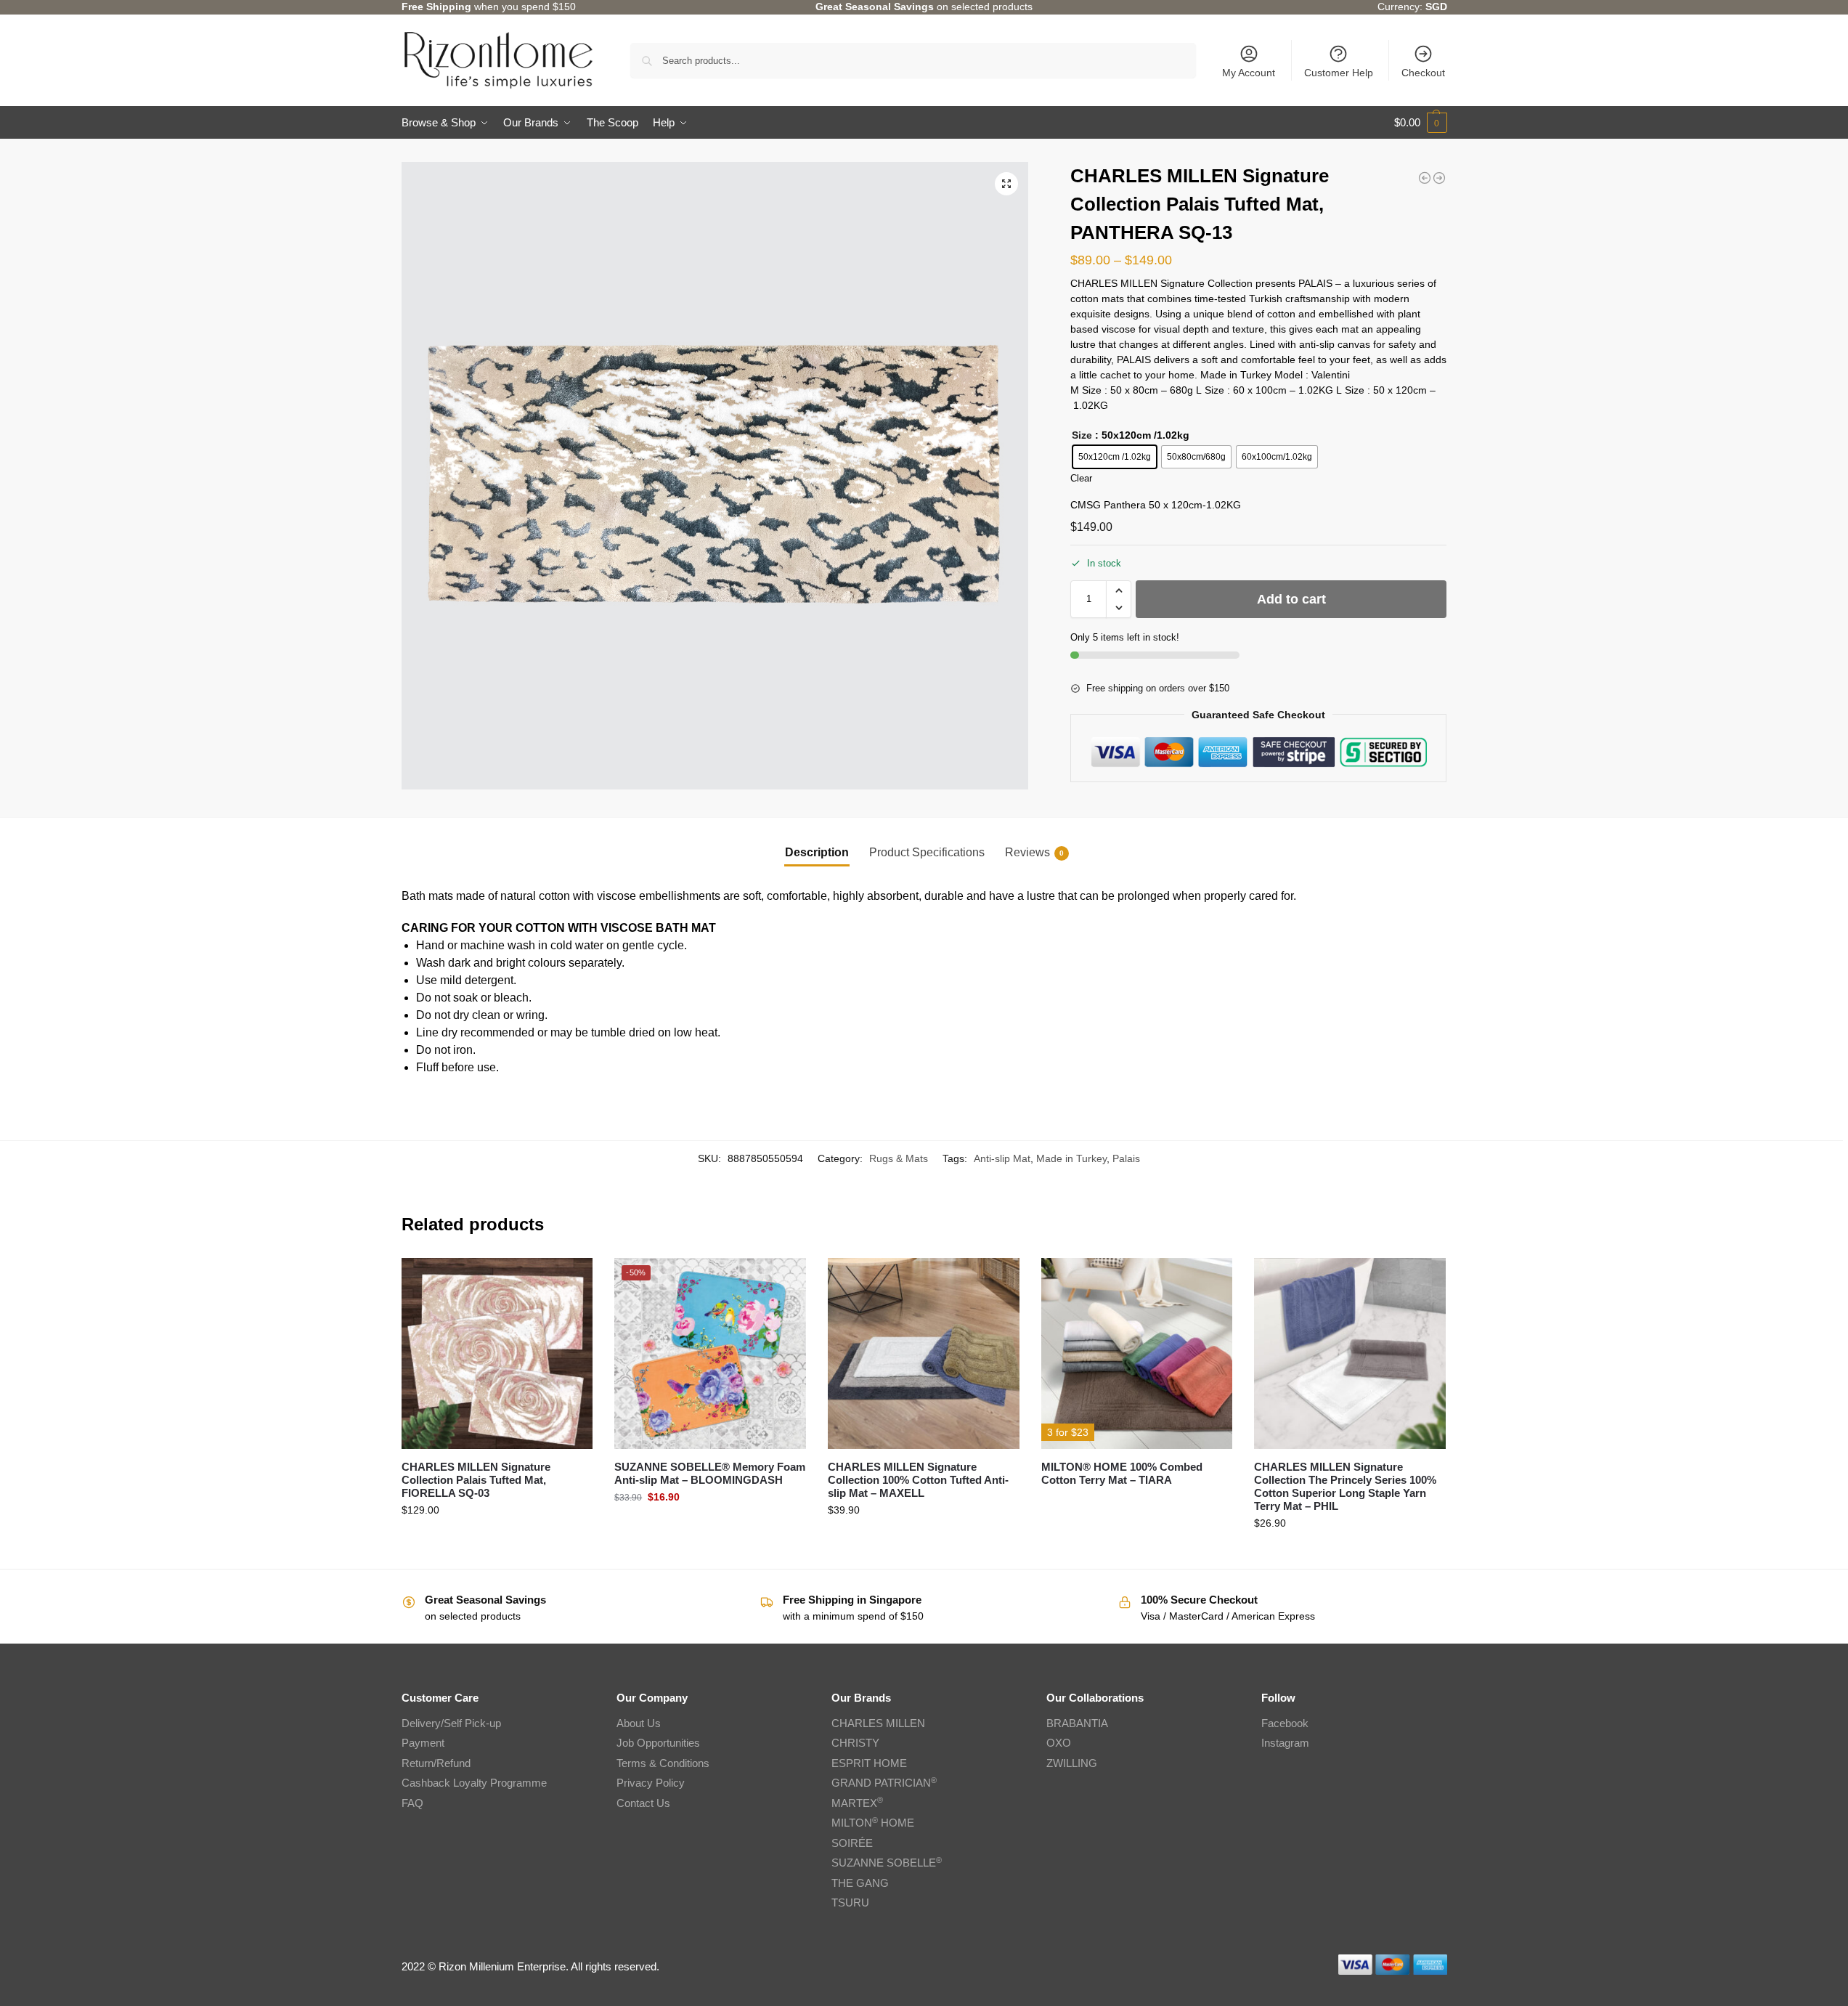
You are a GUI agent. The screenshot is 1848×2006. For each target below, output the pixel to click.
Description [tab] (817, 852)
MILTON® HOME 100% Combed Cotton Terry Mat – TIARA (1122, 1473)
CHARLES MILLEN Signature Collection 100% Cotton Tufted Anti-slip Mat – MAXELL (918, 1480)
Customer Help (1339, 73)
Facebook (1285, 1723)
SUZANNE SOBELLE (887, 1863)
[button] (1421, 123)
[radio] (1115, 457)
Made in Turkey (1071, 1158)
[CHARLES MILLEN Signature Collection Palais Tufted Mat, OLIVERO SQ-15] (1439, 178)
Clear (1081, 478)
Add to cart (1291, 599)
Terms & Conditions (663, 1763)
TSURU (850, 1903)
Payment (423, 1743)
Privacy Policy (651, 1783)
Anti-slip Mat (1002, 1158)
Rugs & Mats (899, 1158)
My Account (1249, 73)
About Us (639, 1723)
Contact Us (643, 1803)
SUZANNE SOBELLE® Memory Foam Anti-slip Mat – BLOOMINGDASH (710, 1473)
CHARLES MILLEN (878, 1723)
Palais (1126, 1158)
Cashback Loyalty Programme (474, 1783)
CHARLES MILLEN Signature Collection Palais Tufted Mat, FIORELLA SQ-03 (476, 1480)
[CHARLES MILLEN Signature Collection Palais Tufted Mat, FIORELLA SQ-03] (497, 1354)
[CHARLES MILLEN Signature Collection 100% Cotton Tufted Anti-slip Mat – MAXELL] (924, 1354)
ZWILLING (1072, 1763)
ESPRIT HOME (869, 1763)
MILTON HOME (873, 1823)
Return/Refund (436, 1763)
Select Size (497, 1541)
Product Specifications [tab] (927, 852)
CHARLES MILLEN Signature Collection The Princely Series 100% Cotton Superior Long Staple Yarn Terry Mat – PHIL (1345, 1486)
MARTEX (857, 1803)
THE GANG (860, 1883)
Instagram (1285, 1743)
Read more (1137, 1504)
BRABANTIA (1077, 1723)
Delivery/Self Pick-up (451, 1723)
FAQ (412, 1803)
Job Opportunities (658, 1743)
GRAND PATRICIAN (884, 1783)
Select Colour (710, 1528)
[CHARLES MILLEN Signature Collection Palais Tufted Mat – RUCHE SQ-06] (1425, 178)
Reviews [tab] (1034, 852)
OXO (1059, 1743)
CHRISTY (855, 1743)
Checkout (1423, 73)
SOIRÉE (852, 1843)
